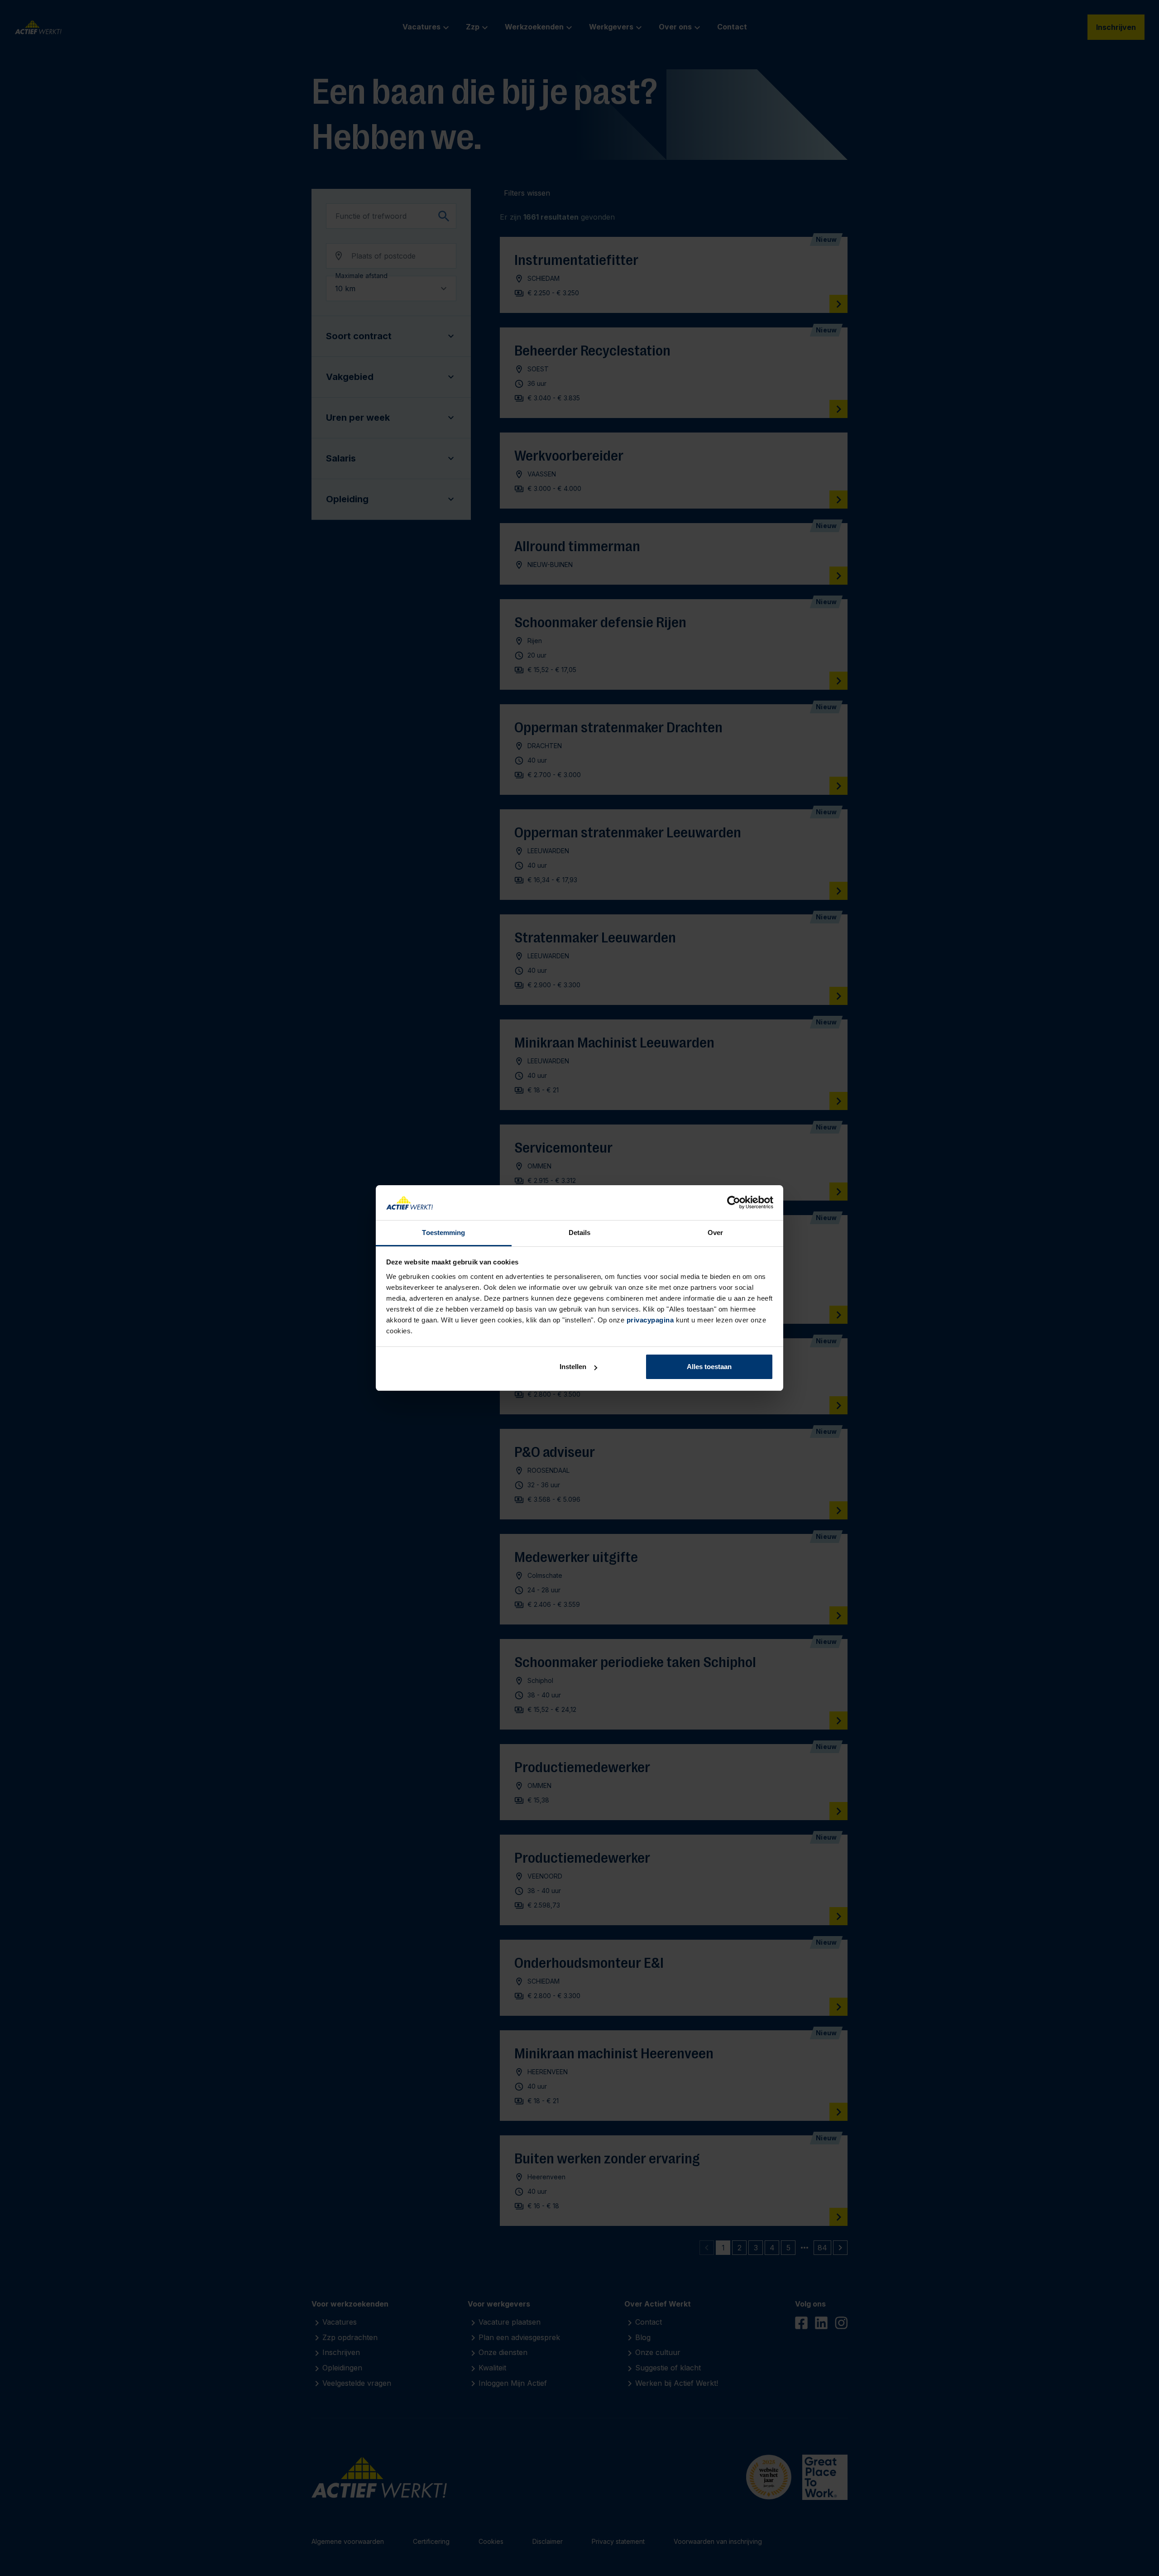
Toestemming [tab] (443, 1233)
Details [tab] (580, 1233)
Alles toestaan (709, 1367)
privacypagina (650, 1320)
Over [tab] (715, 1233)
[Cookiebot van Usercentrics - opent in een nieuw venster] (734, 1203)
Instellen (573, 1367)
